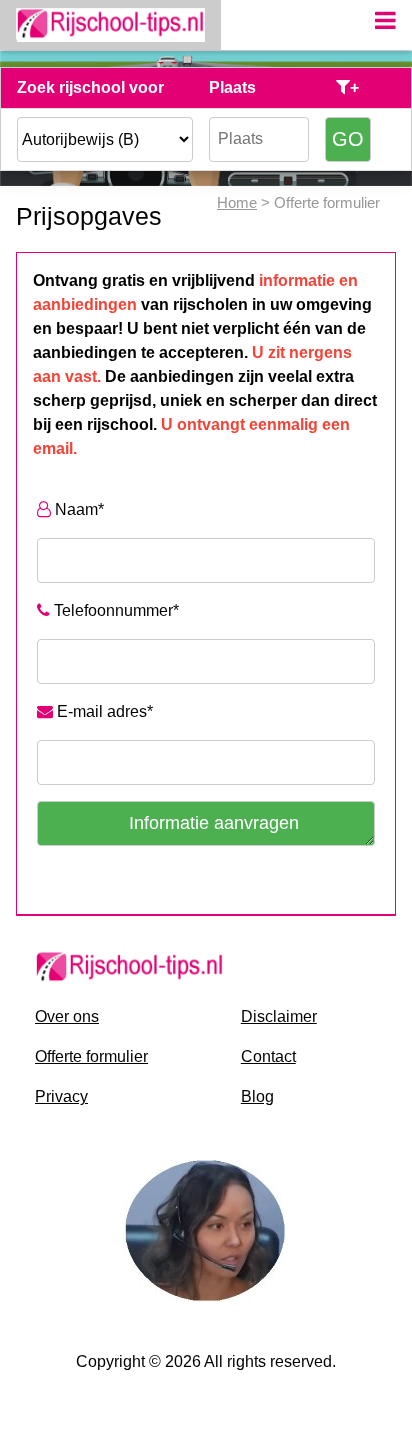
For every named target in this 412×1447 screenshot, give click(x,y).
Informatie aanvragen (214, 823)
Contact (268, 1056)
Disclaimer (279, 1016)
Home (237, 202)
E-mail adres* (103, 711)
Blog (257, 1096)
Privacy (61, 1096)
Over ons (67, 1016)
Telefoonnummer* (114, 610)
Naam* (77, 509)
